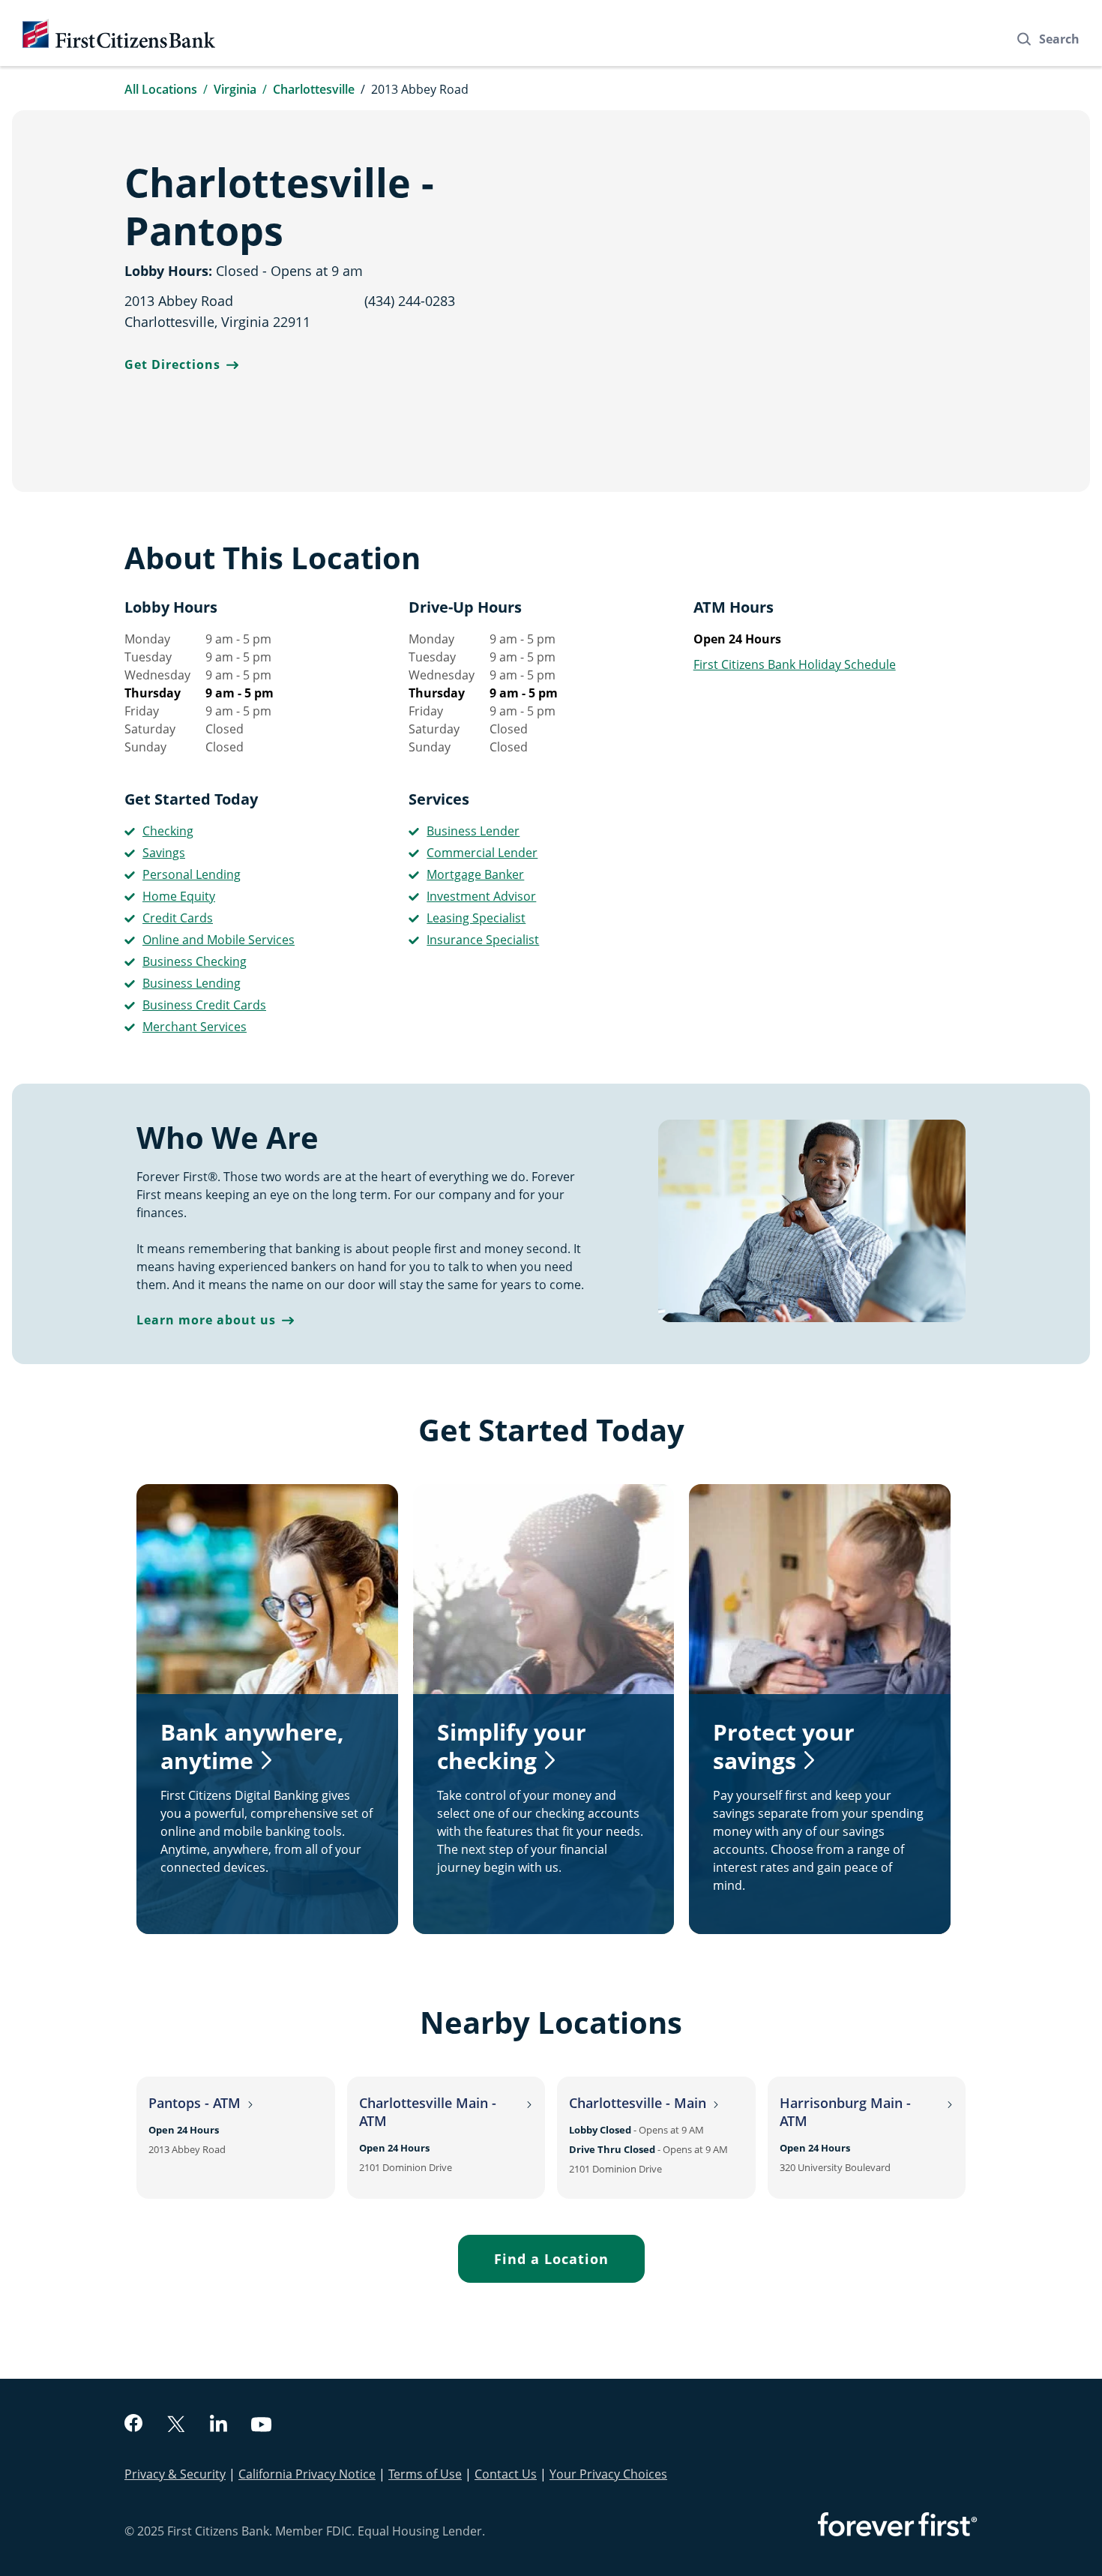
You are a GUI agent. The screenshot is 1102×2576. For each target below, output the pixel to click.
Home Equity (179, 896)
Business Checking (195, 961)
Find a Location (551, 2259)
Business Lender (473, 831)
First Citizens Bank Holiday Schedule (795, 664)
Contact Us (506, 2474)
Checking (168, 831)
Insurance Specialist (483, 940)
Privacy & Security (175, 2474)
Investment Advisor (481, 896)
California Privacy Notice (307, 2474)
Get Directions (172, 364)
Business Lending (192, 983)
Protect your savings (784, 1746)
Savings (164, 853)
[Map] (773, 301)
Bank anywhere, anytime (252, 1746)
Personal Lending (192, 874)
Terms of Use (425, 2474)
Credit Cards (178, 918)
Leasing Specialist (476, 918)
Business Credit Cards (204, 1005)
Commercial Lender (482, 853)
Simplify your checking (512, 1746)
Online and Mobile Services (219, 940)
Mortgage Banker (475, 874)
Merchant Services (195, 1027)
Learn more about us (206, 1320)
